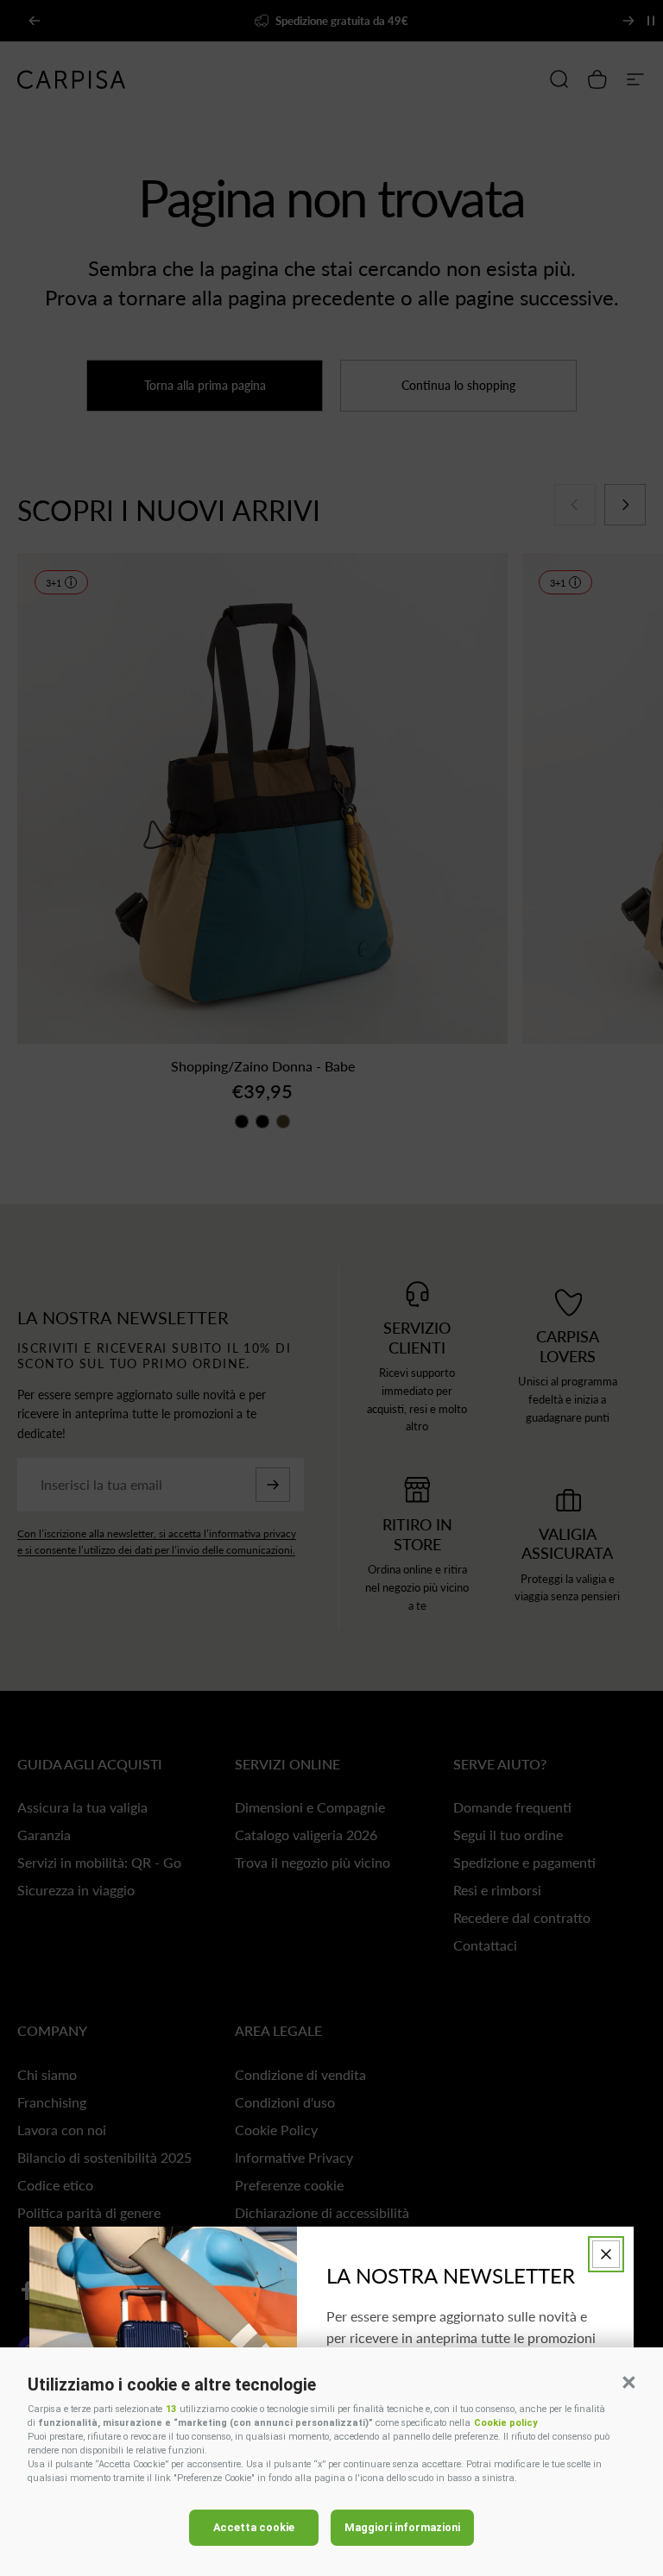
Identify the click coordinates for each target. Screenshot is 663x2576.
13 (171, 2409)
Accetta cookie (254, 2527)
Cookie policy (505, 2423)
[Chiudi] (606, 2254)
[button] (628, 2382)
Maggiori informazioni (402, 2527)
